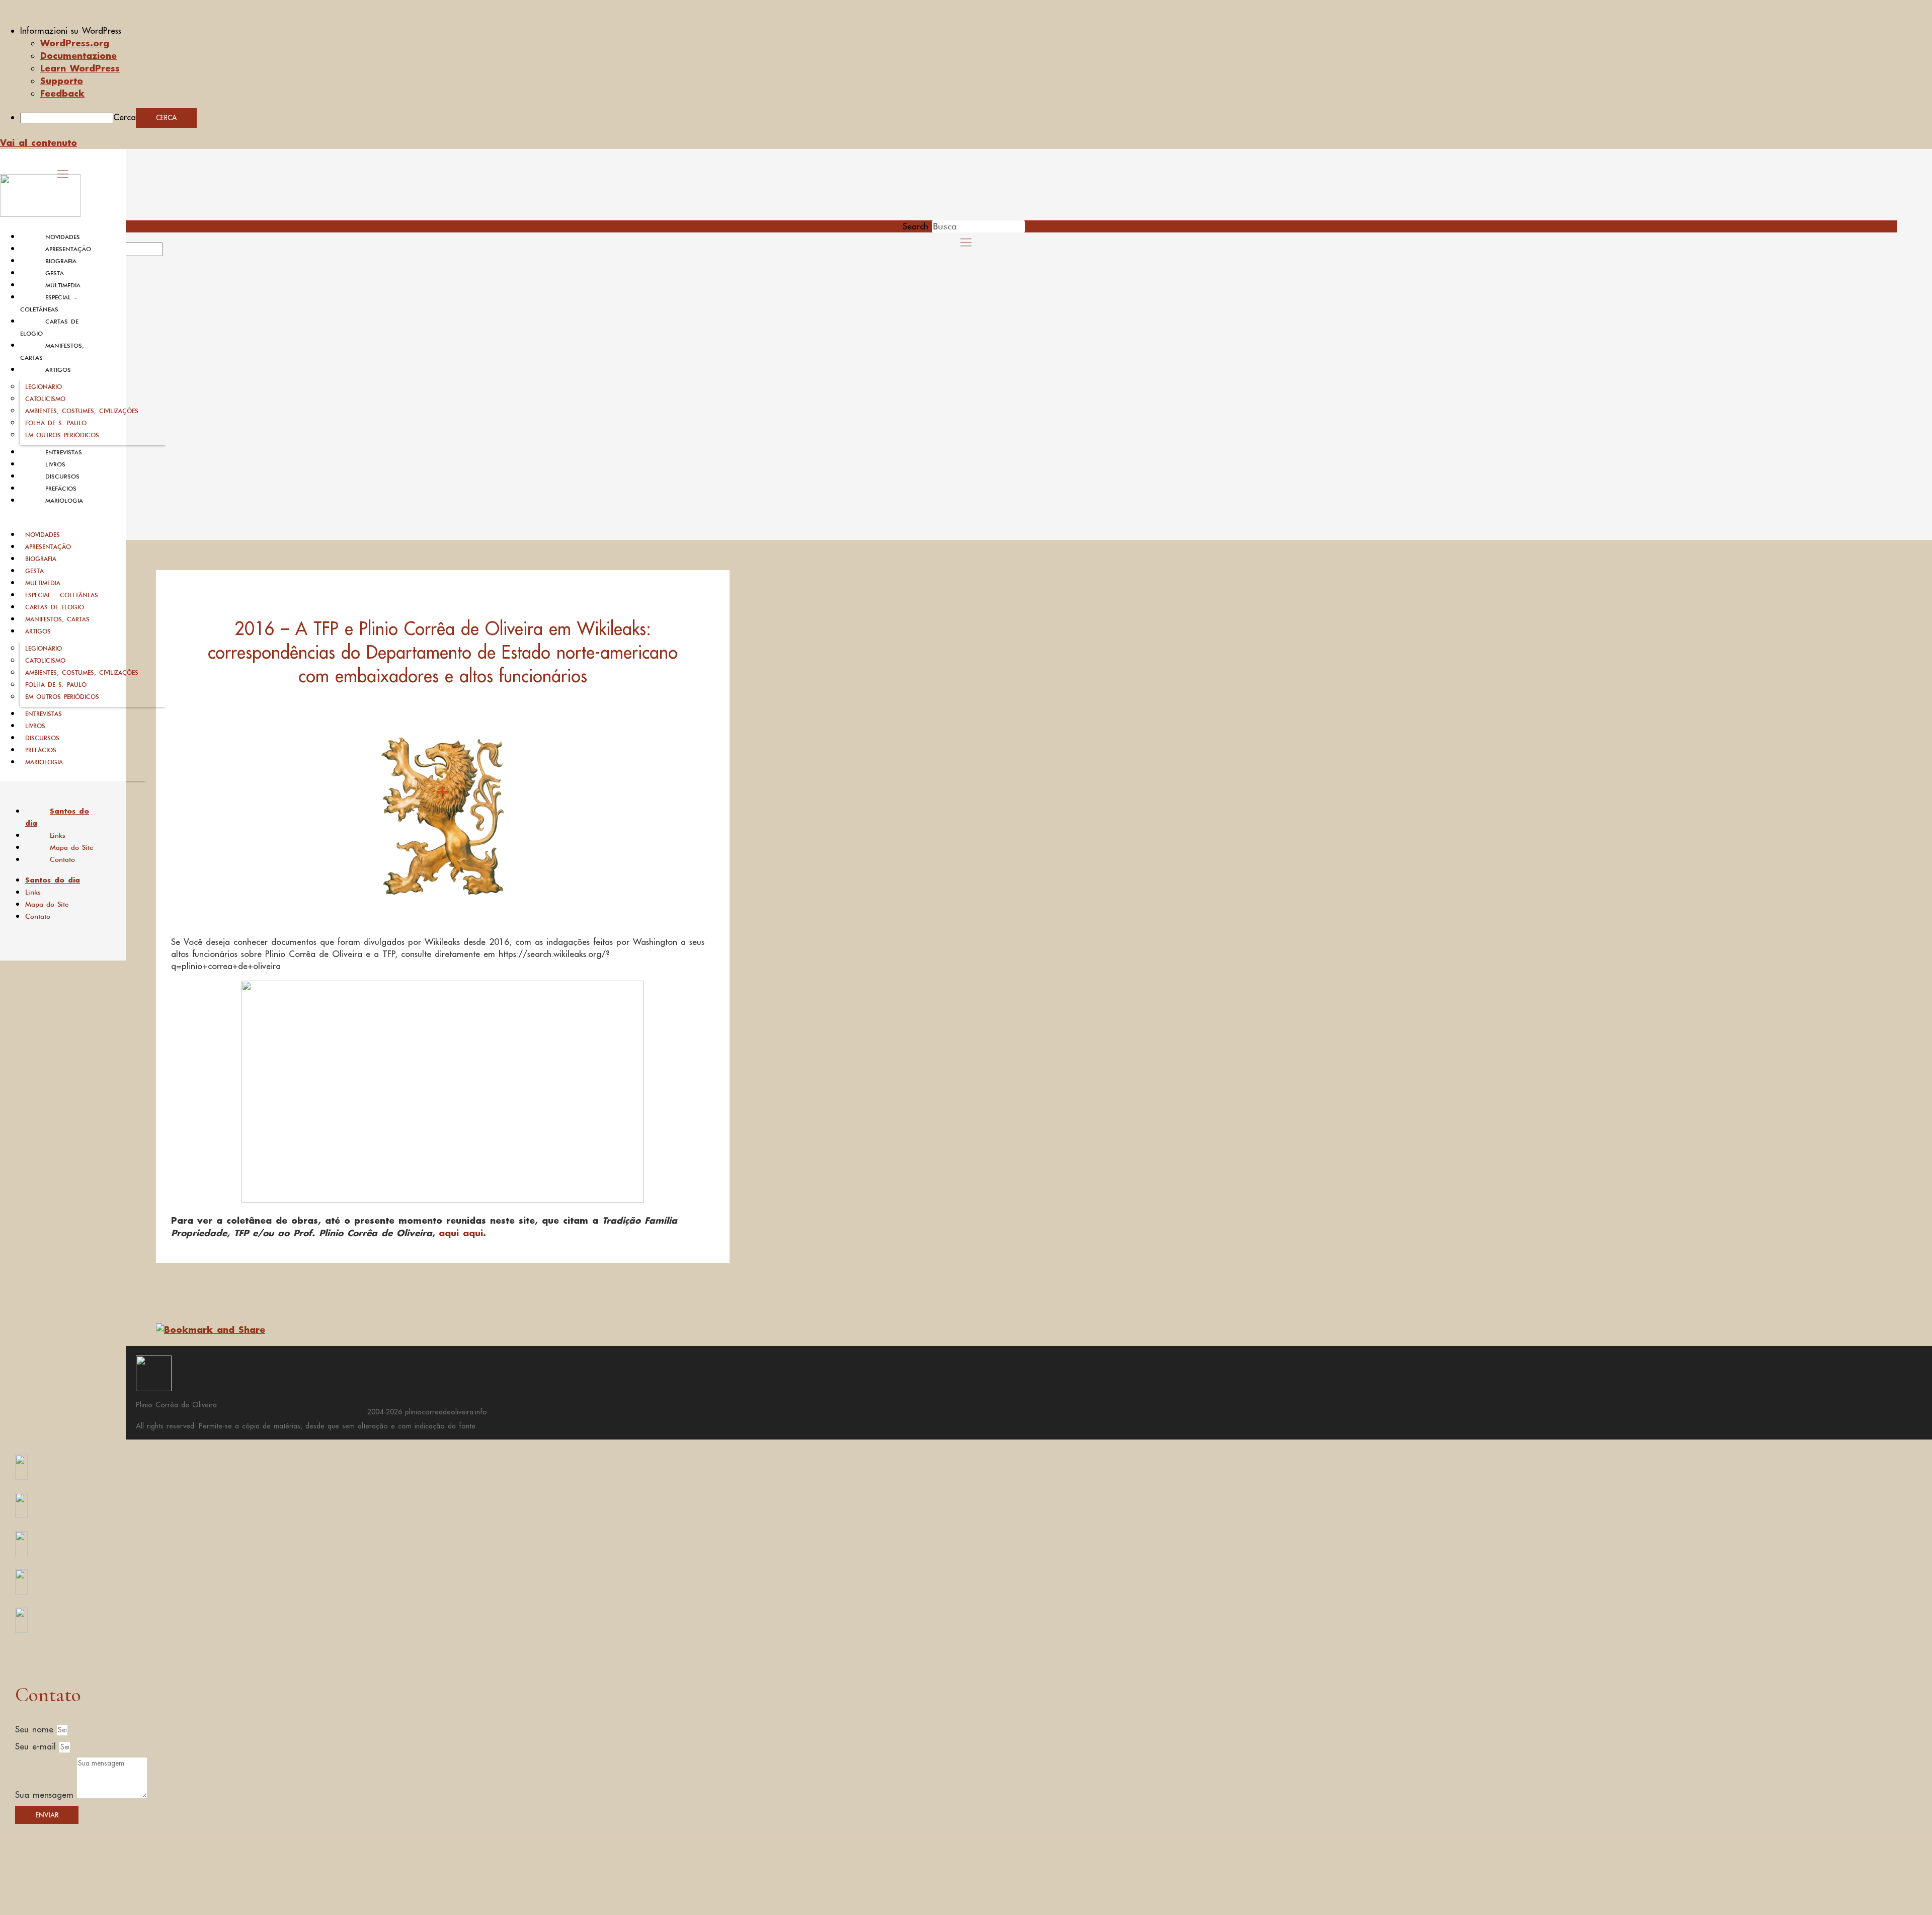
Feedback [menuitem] (62, 93)
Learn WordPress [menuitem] (80, 68)
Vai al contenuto (38, 142)
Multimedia (63, 285)
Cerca (125, 117)
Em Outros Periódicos (62, 435)
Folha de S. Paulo (56, 423)
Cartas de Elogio (55, 607)
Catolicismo (45, 399)
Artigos (58, 370)
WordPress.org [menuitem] (75, 43)
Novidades (63, 237)
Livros (55, 464)
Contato (62, 859)
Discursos (62, 476)
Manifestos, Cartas (57, 619)
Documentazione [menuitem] (78, 55)
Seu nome (36, 1729)
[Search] (175, 253)
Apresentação (68, 249)
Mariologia (64, 501)
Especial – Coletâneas (62, 595)
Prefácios (61, 489)
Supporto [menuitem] (62, 81)
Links (58, 835)
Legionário (44, 387)
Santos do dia (57, 817)
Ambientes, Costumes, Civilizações (82, 411)
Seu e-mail (37, 1746)
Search (915, 226)
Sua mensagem (46, 1795)
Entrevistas (64, 452)
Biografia (61, 261)
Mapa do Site (72, 847)
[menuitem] (976, 31)
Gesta (55, 273)
